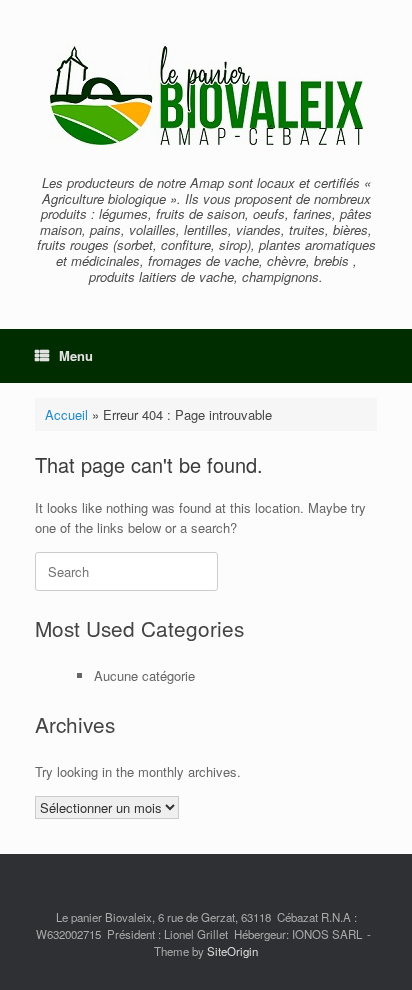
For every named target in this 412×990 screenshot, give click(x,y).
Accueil (66, 414)
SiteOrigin (232, 951)
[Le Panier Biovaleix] (206, 95)
